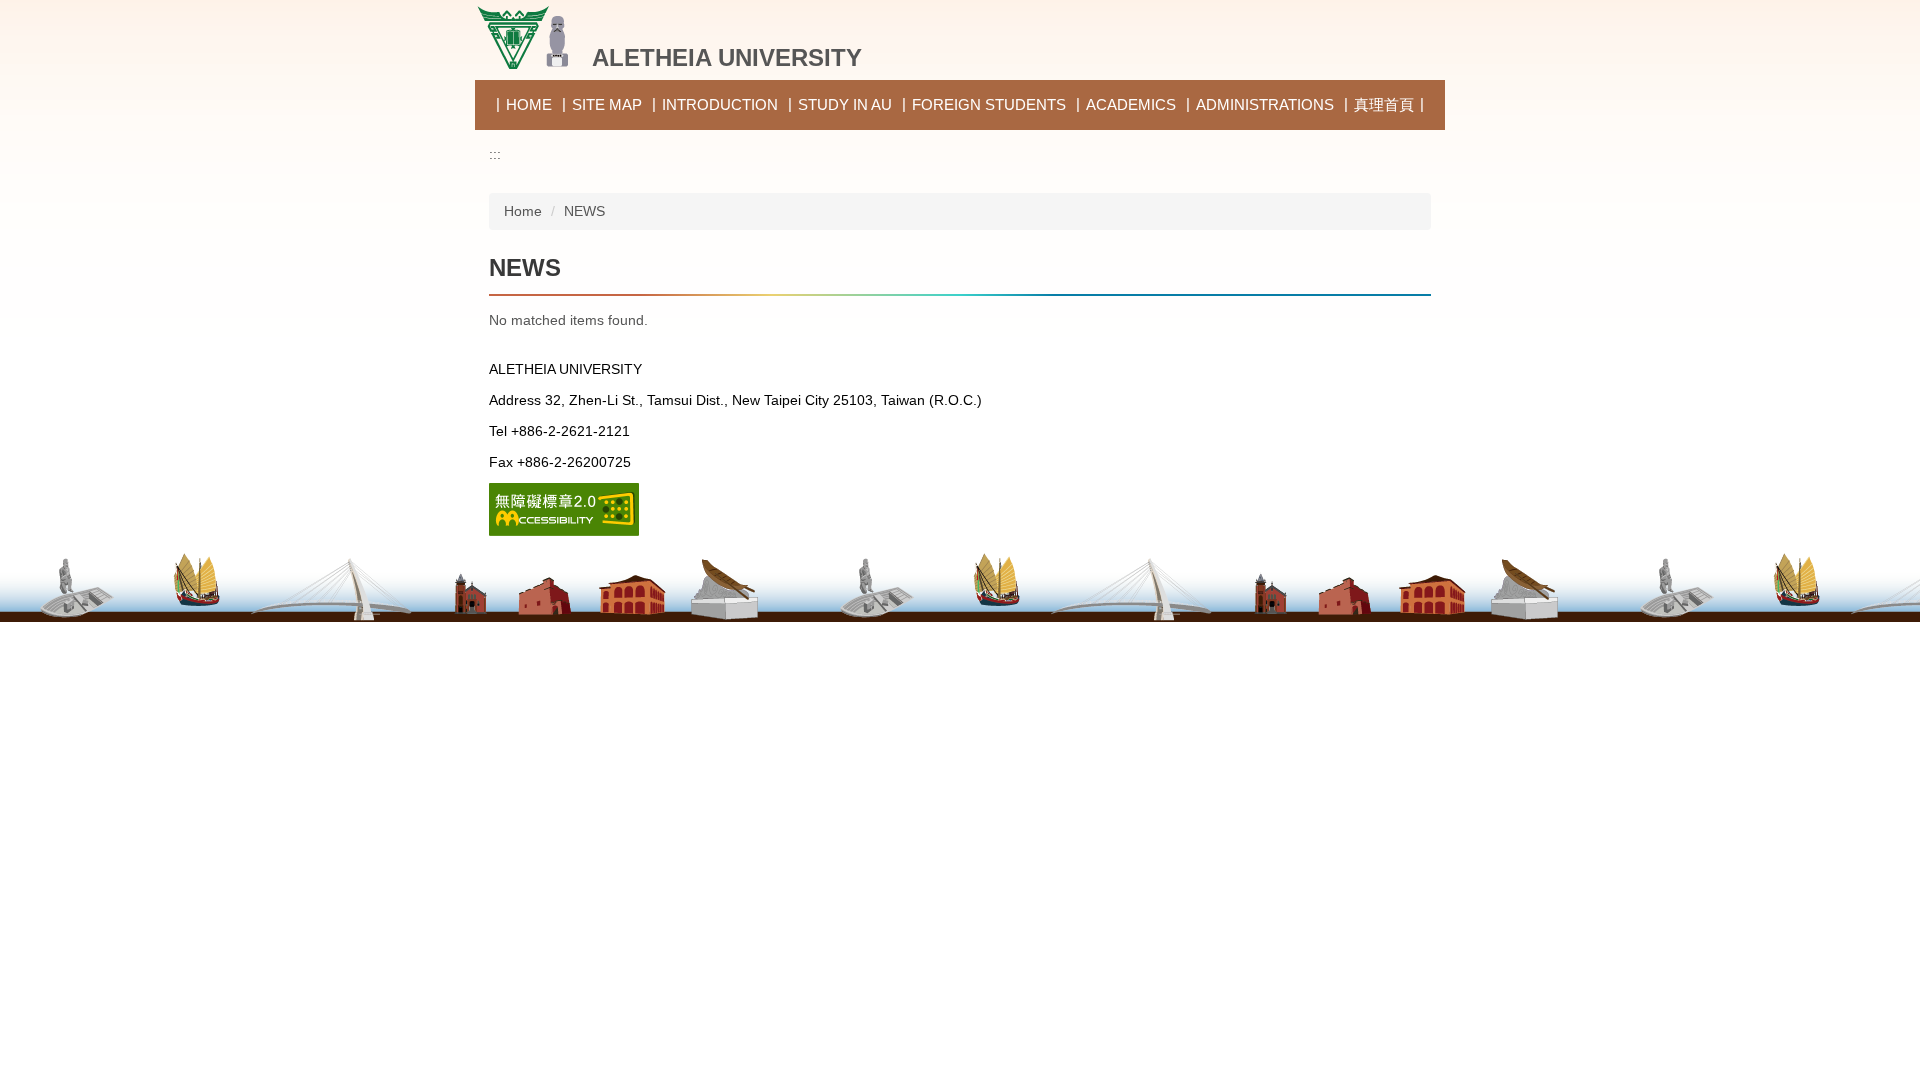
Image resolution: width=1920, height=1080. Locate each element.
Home (529, 104)
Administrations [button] (1265, 104)
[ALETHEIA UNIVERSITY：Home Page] (528, 37)
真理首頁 (1384, 104)
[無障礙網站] (564, 508)
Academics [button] (1131, 104)
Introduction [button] (720, 104)
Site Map (607, 104)
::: (495, 154)
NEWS (584, 211)
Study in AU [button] (845, 104)
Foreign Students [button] (989, 104)
